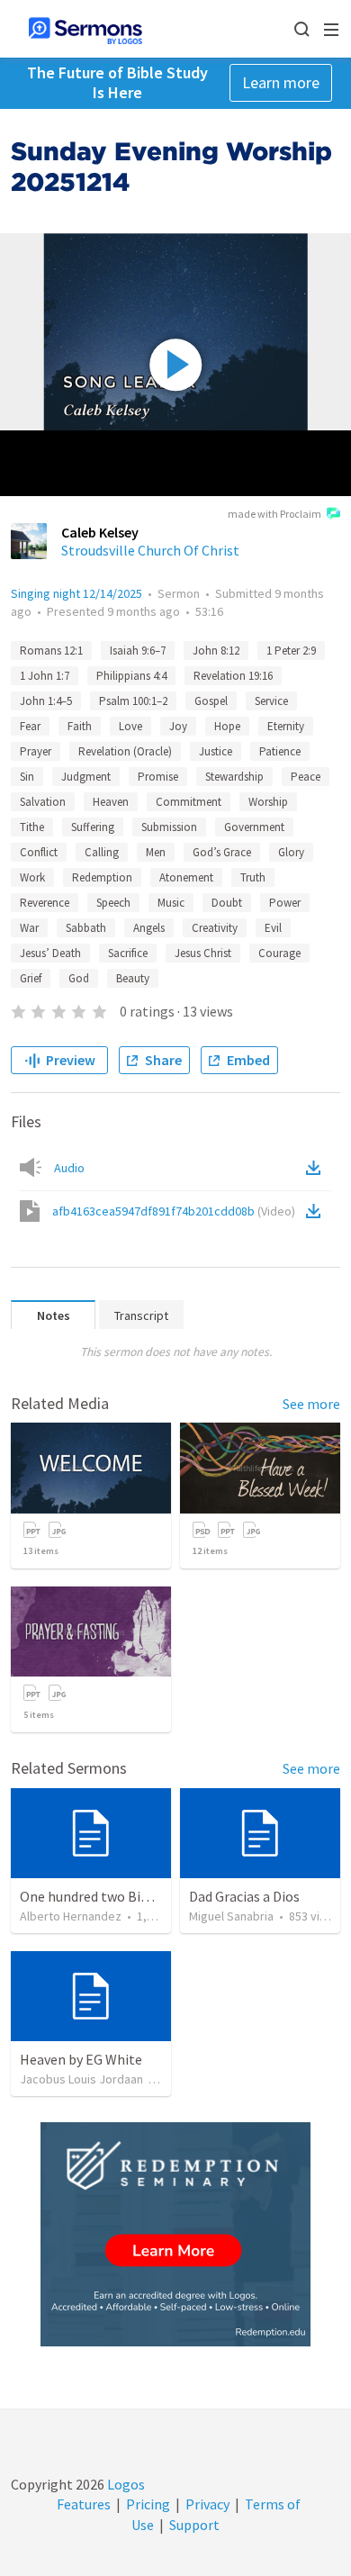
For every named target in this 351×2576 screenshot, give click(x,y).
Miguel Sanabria (231, 1916)
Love (130, 726)
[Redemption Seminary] (175, 2234)
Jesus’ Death (50, 953)
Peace (306, 777)
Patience (280, 751)
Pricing (148, 2504)
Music (171, 903)
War (29, 928)
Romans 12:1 (51, 651)
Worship (268, 802)
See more (311, 1404)
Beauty (133, 978)
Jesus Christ (203, 953)
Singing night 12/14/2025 (76, 593)
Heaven (111, 802)
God (79, 978)
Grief (31, 978)
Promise (158, 777)
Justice (216, 751)
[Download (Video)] (317, 1211)
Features (84, 2504)
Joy (178, 726)
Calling (102, 852)
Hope (227, 726)
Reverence (45, 903)
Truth (253, 877)
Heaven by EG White (81, 2059)
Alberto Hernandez (71, 1916)
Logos (125, 2484)
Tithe (32, 827)
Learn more (281, 82)
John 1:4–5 (46, 701)
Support (194, 2525)
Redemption (102, 877)
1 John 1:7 (45, 676)
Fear (30, 726)
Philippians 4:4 (131, 676)
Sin (27, 777)
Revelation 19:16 (233, 676)
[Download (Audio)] (317, 1168)
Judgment (86, 777)
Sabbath (86, 928)
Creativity (215, 928)
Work (32, 877)
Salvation (43, 802)
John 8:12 (216, 651)
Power (285, 903)
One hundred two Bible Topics (112, 1896)
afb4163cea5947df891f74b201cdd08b (174, 1211)
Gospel (211, 701)
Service (271, 701)
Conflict (39, 852)
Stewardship (234, 777)
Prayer (36, 751)
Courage (279, 953)
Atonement (186, 877)
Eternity (286, 726)
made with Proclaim (274, 514)
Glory (291, 852)
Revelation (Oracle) (125, 751)
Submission (169, 827)
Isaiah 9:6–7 (138, 651)
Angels (149, 928)
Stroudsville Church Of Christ (150, 550)
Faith (80, 726)
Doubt (227, 903)
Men (156, 852)
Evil (273, 928)
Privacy (207, 2504)
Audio (69, 1168)
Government (254, 827)
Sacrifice (128, 953)
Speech (113, 903)
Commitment (189, 802)
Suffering (93, 827)
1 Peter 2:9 (291, 651)
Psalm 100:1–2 (133, 701)
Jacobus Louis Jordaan (81, 2079)
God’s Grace (222, 852)
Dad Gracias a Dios (244, 1896)
